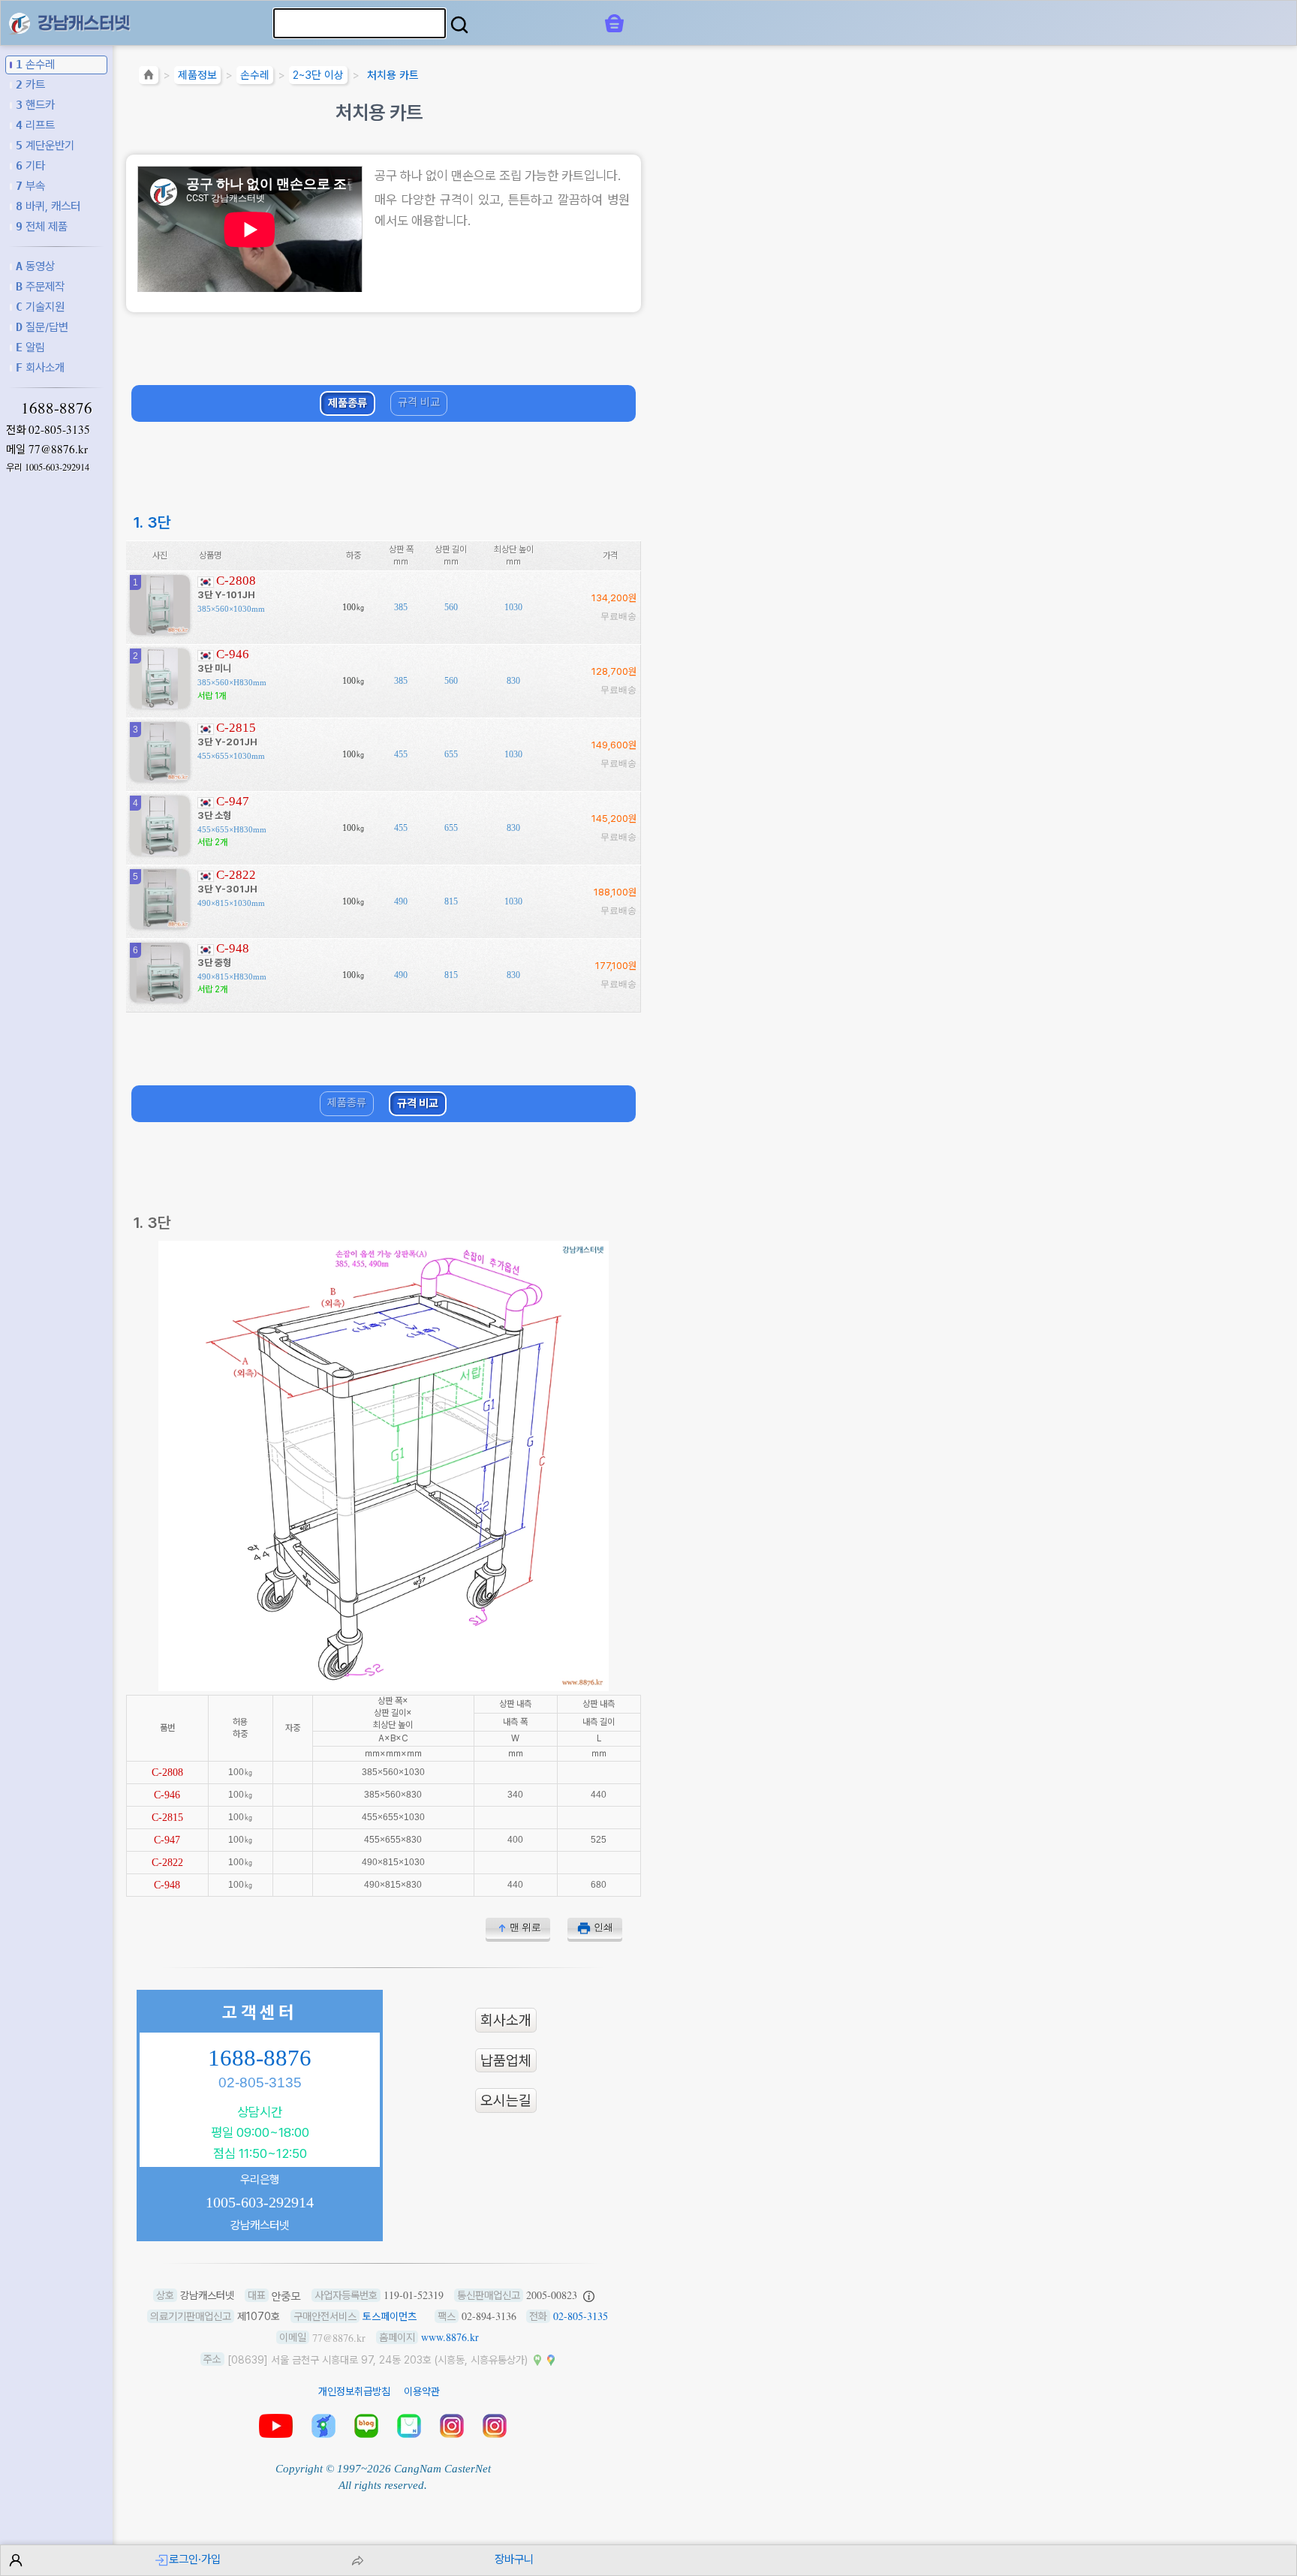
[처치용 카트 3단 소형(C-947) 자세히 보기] (160, 850)
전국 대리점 (323, 2426)
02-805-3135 (59, 429)
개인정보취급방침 (354, 2391)
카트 (30, 84)
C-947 (233, 801)
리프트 (35, 125)
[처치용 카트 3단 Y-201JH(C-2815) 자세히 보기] (160, 776)
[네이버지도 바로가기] (537, 2359)
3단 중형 (214, 963)
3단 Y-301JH (227, 889)
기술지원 (40, 307)
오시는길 (506, 2101)
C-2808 (236, 581)
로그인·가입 (195, 2559)
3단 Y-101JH (226, 595)
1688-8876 (57, 408)
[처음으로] (149, 77)
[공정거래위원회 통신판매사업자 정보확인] (589, 2295)
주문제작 (40, 286)
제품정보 (197, 75)
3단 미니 (214, 668)
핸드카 (35, 105)
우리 (48, 467)
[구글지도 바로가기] (551, 2359)
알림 (30, 347)
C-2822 (236, 875)
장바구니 (514, 2559)
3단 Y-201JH (227, 742)
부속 (30, 186)
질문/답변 (42, 327)
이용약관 (422, 2391)
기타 (30, 166)
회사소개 (40, 367)
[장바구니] (614, 23)
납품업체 (506, 2061)
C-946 (233, 654)
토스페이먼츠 (390, 2316)
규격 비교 (419, 402)
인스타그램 (452, 2426)
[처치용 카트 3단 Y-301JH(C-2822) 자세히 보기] (160, 924)
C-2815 (236, 728)
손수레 (35, 64)
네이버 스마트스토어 (409, 2426)
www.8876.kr (450, 2337)
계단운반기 (45, 145)
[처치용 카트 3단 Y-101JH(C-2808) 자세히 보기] (160, 629)
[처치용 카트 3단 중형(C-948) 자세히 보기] (160, 997)
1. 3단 (152, 522)
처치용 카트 (393, 75)
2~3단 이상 (318, 75)
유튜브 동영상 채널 (276, 2426)
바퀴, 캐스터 (48, 206)
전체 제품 (42, 226)
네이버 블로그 (366, 2426)
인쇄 (603, 1927)
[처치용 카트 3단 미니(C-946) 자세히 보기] (160, 703)
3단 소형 (214, 816)
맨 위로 (525, 1927)
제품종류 (348, 403)
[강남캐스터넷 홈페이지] (20, 22)
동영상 (35, 266)
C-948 (233, 948)
